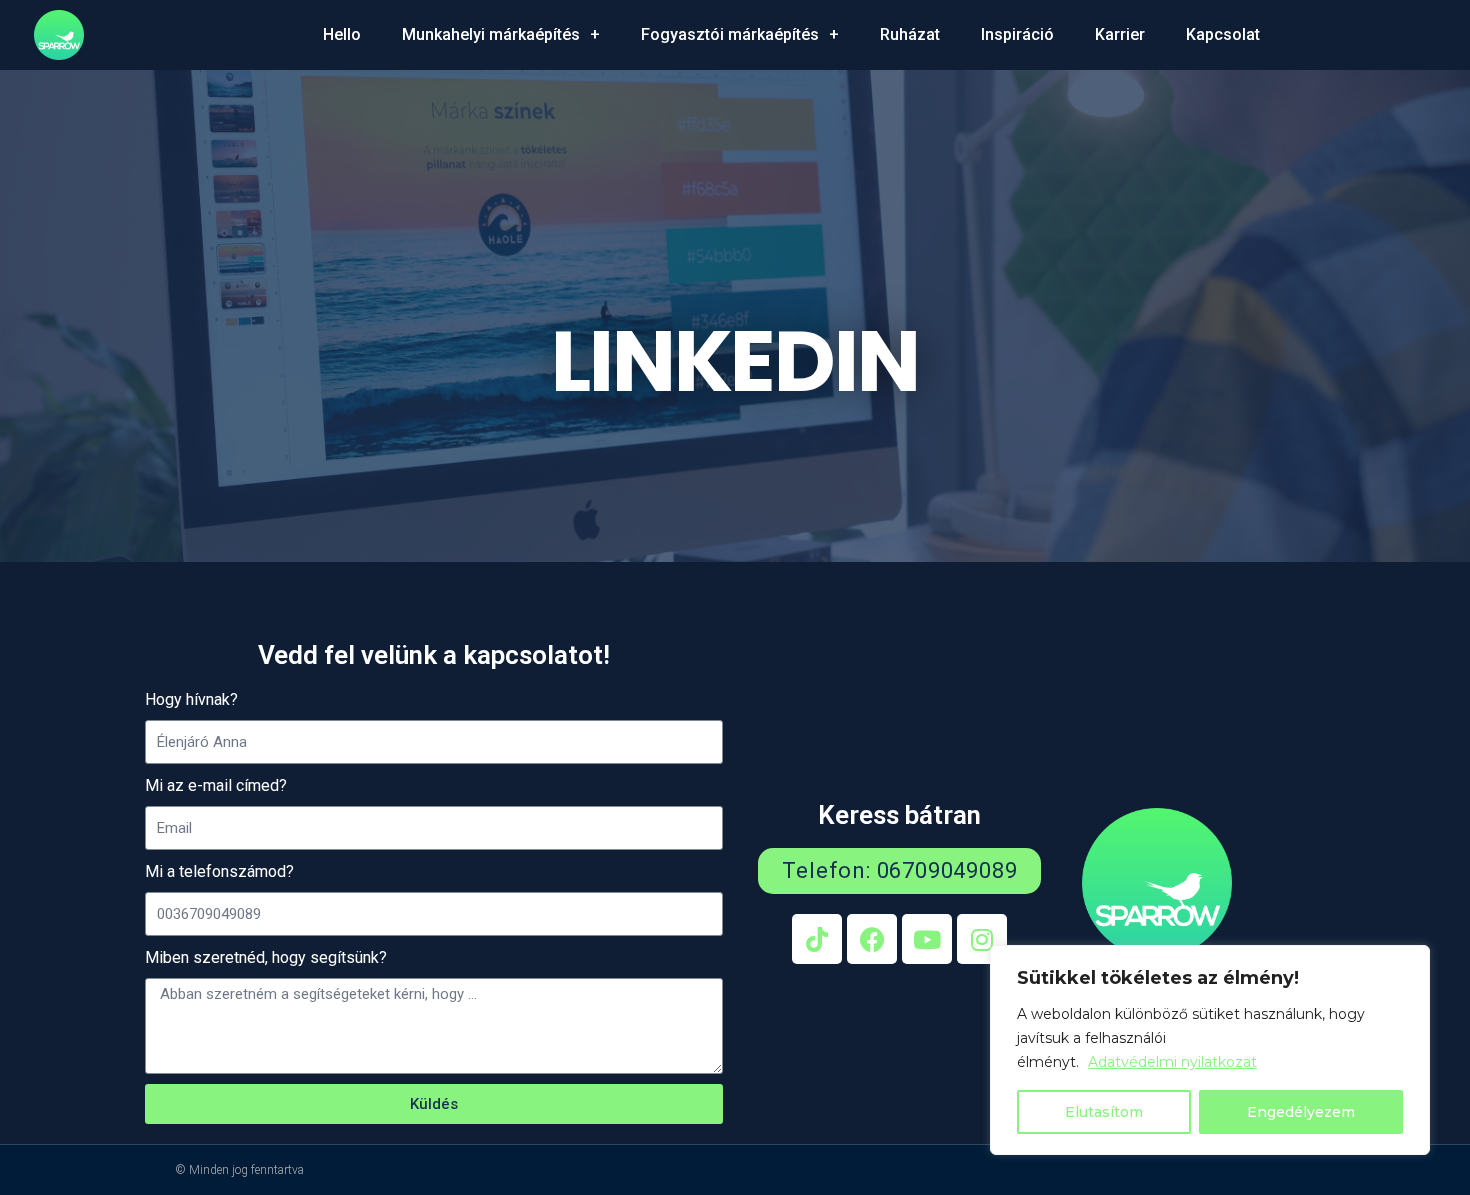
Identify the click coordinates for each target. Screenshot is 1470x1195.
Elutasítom (1104, 1112)
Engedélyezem (1301, 1112)
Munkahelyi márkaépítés (491, 34)
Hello (342, 34)
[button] (899, 871)
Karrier (1120, 34)
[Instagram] (982, 939)
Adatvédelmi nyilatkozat (1172, 1062)
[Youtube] (927, 939)
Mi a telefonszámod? (219, 871)
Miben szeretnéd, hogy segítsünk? (266, 957)
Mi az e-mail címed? (216, 785)
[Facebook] (872, 939)
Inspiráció (1017, 34)
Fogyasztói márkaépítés (730, 34)
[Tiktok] (817, 939)
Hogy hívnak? (191, 699)
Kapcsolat (1223, 34)
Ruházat (910, 34)
